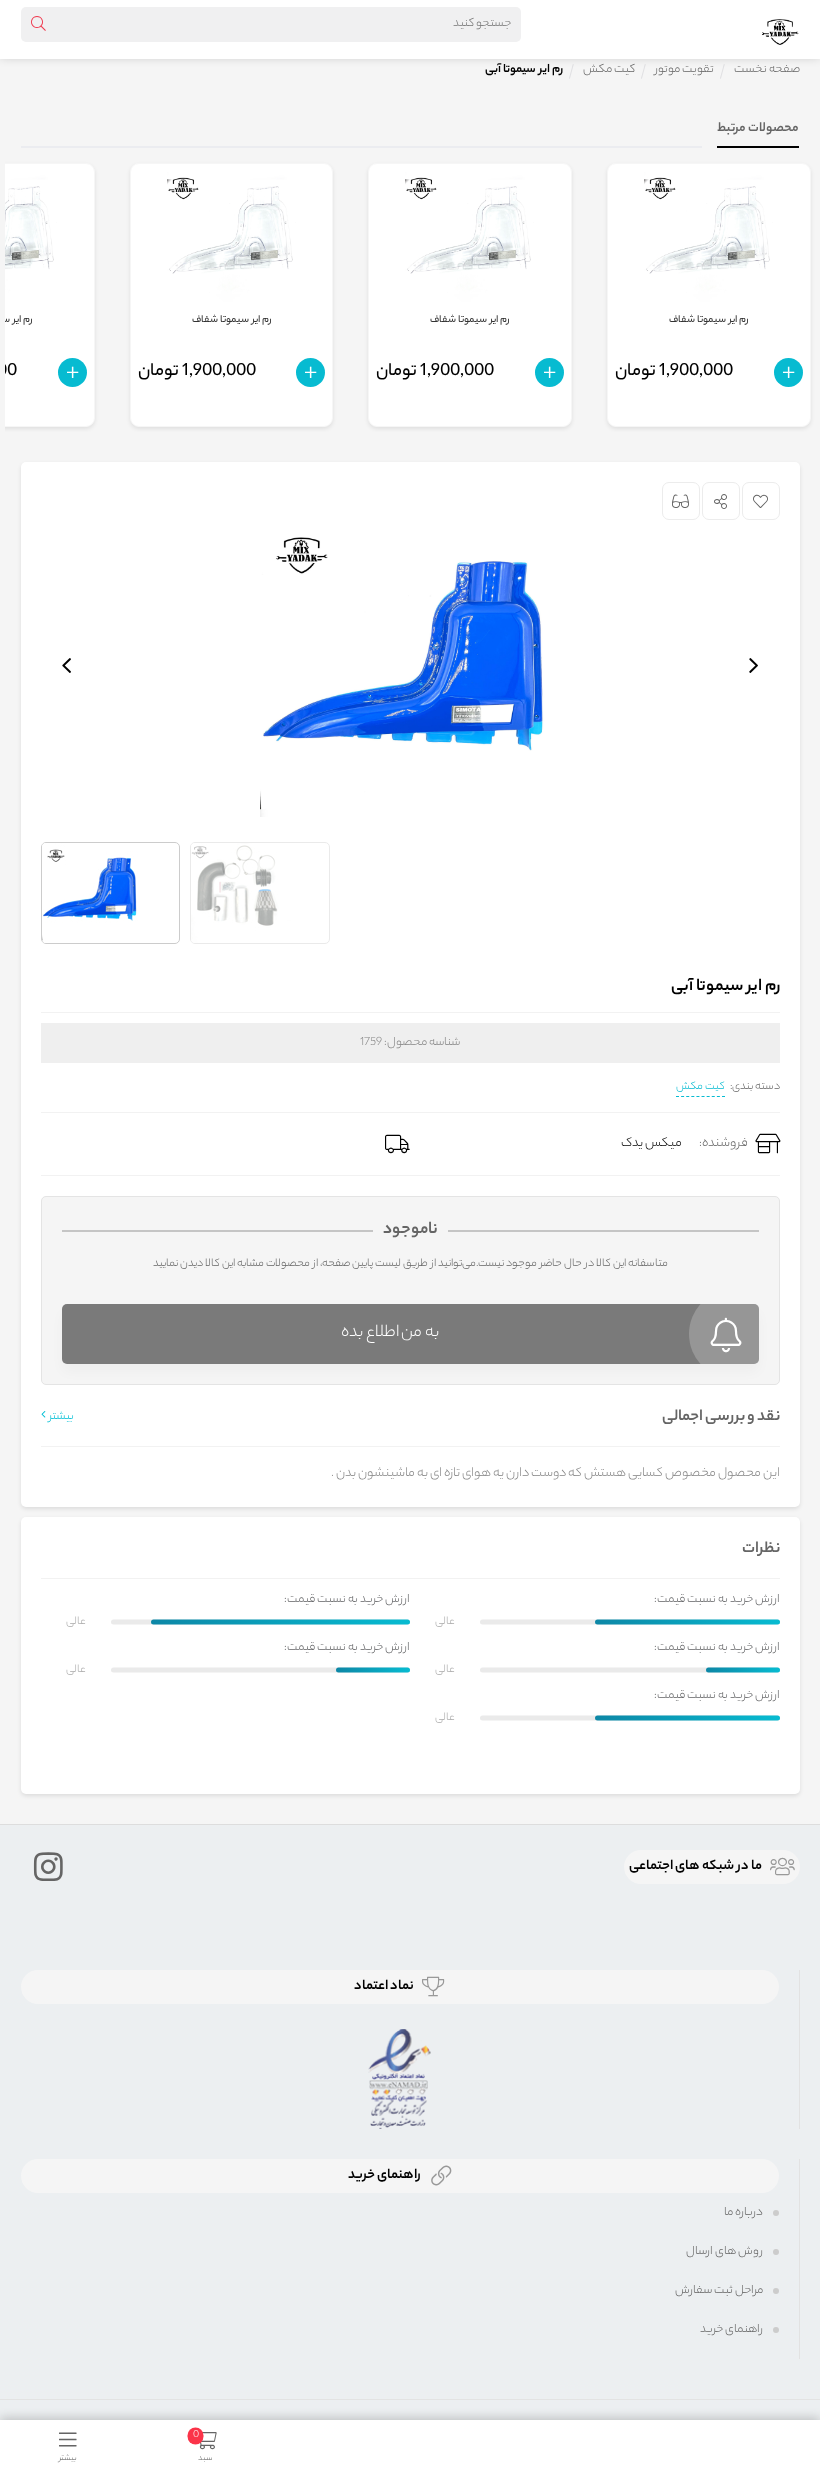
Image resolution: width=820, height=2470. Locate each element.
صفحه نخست (767, 70)
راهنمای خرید (731, 2330)
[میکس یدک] (780, 29)
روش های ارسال (724, 2252)
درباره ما (743, 2213)
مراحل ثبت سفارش (719, 2291)
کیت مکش (700, 1087)
